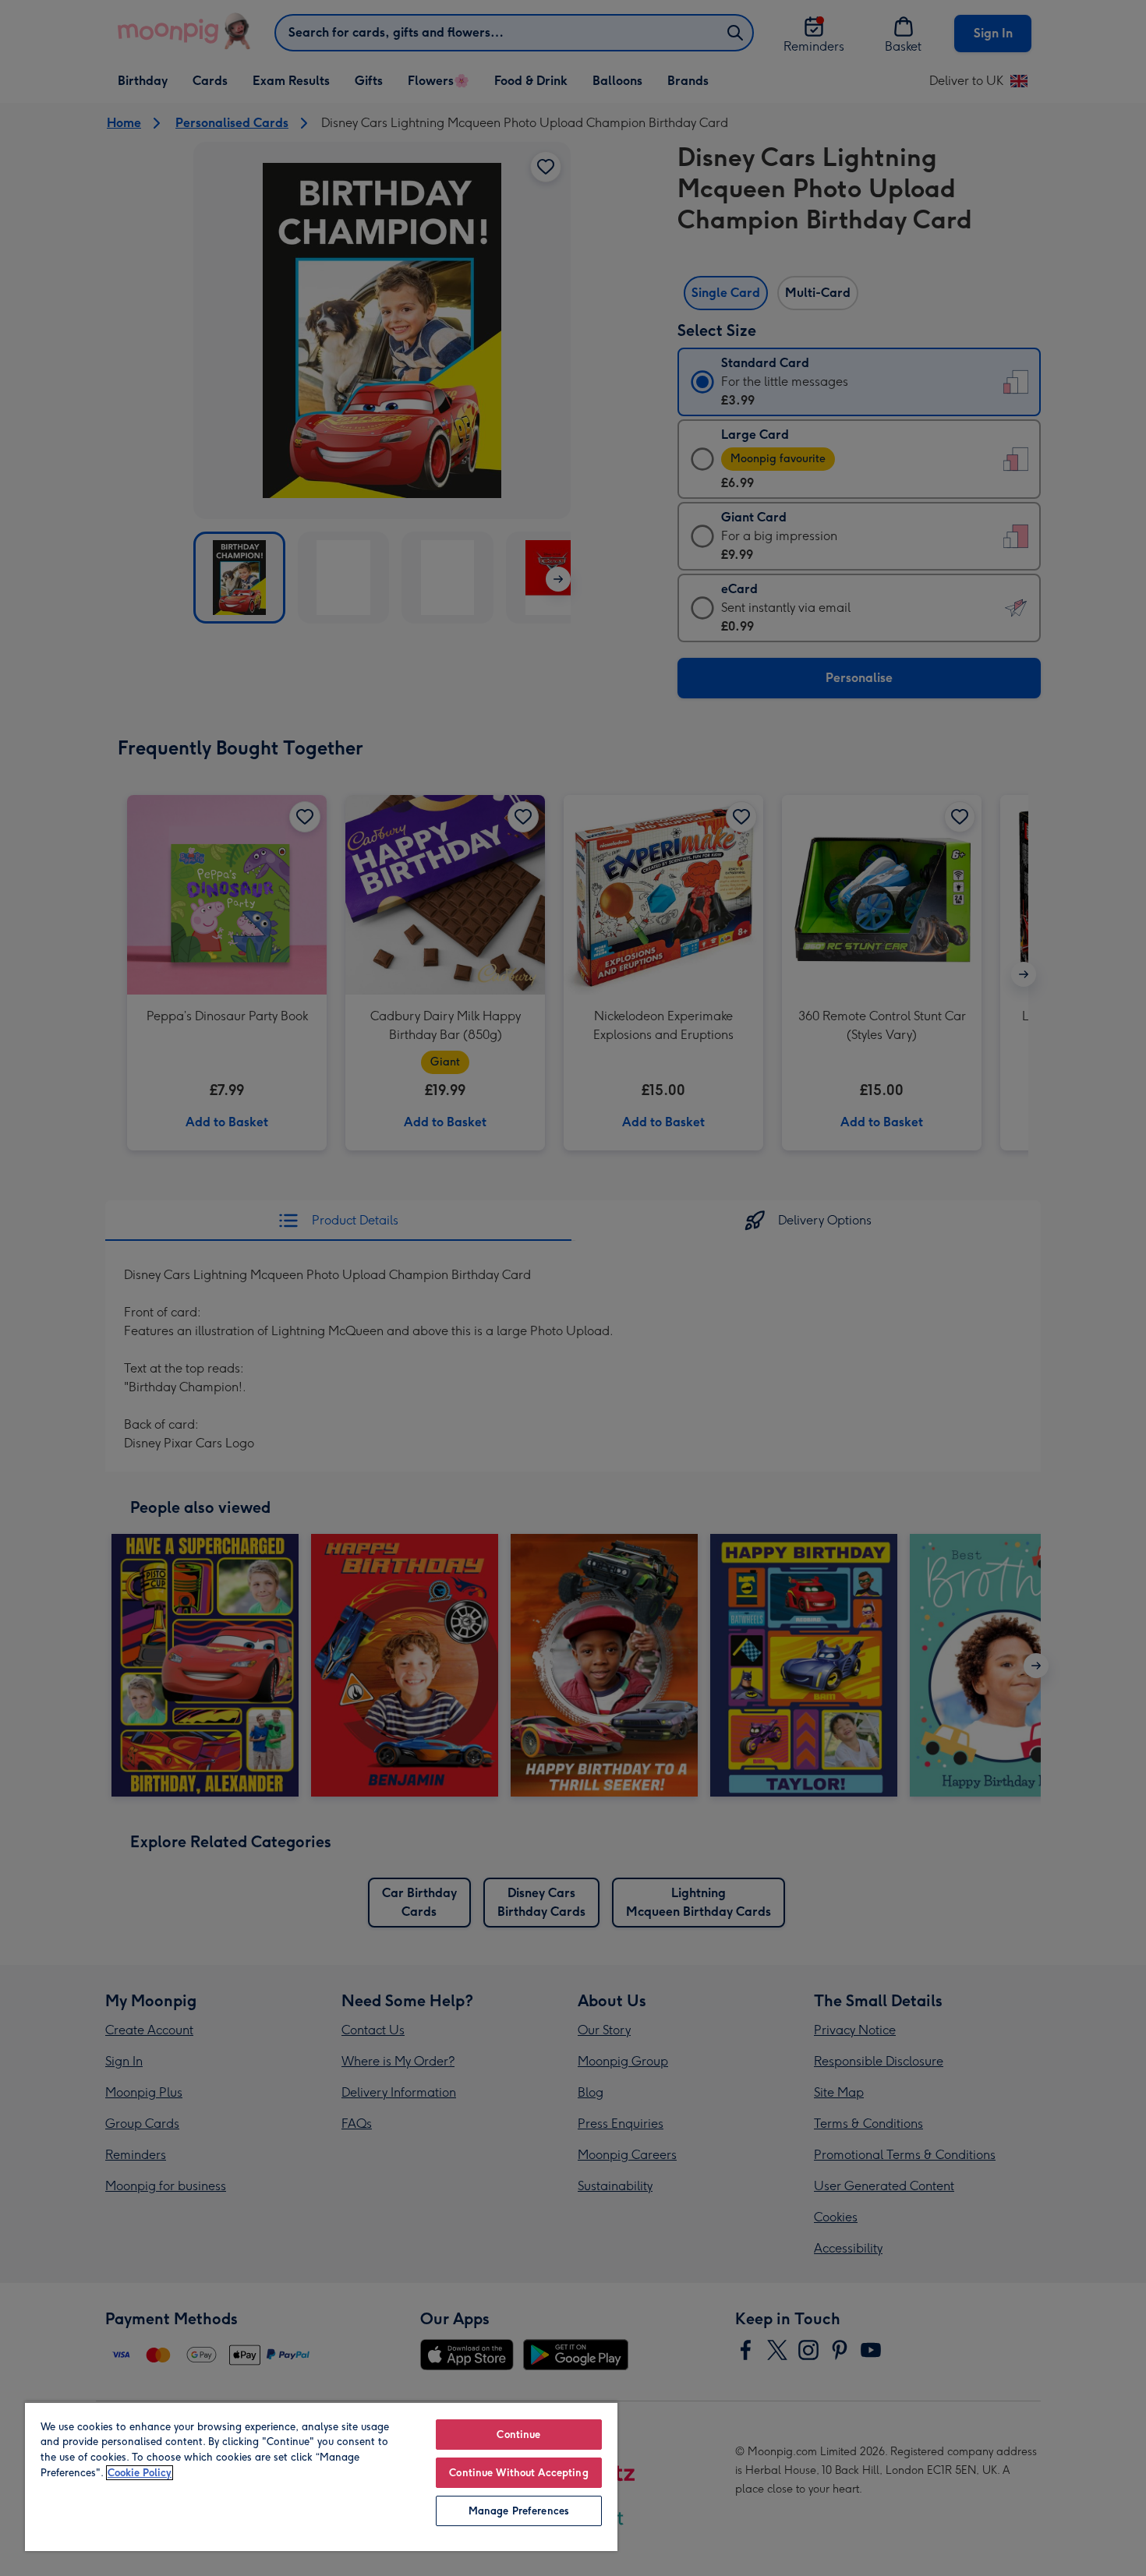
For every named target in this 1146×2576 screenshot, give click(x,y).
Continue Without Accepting (518, 2473)
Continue (518, 2435)
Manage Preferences (519, 2511)
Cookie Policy (140, 2473)
